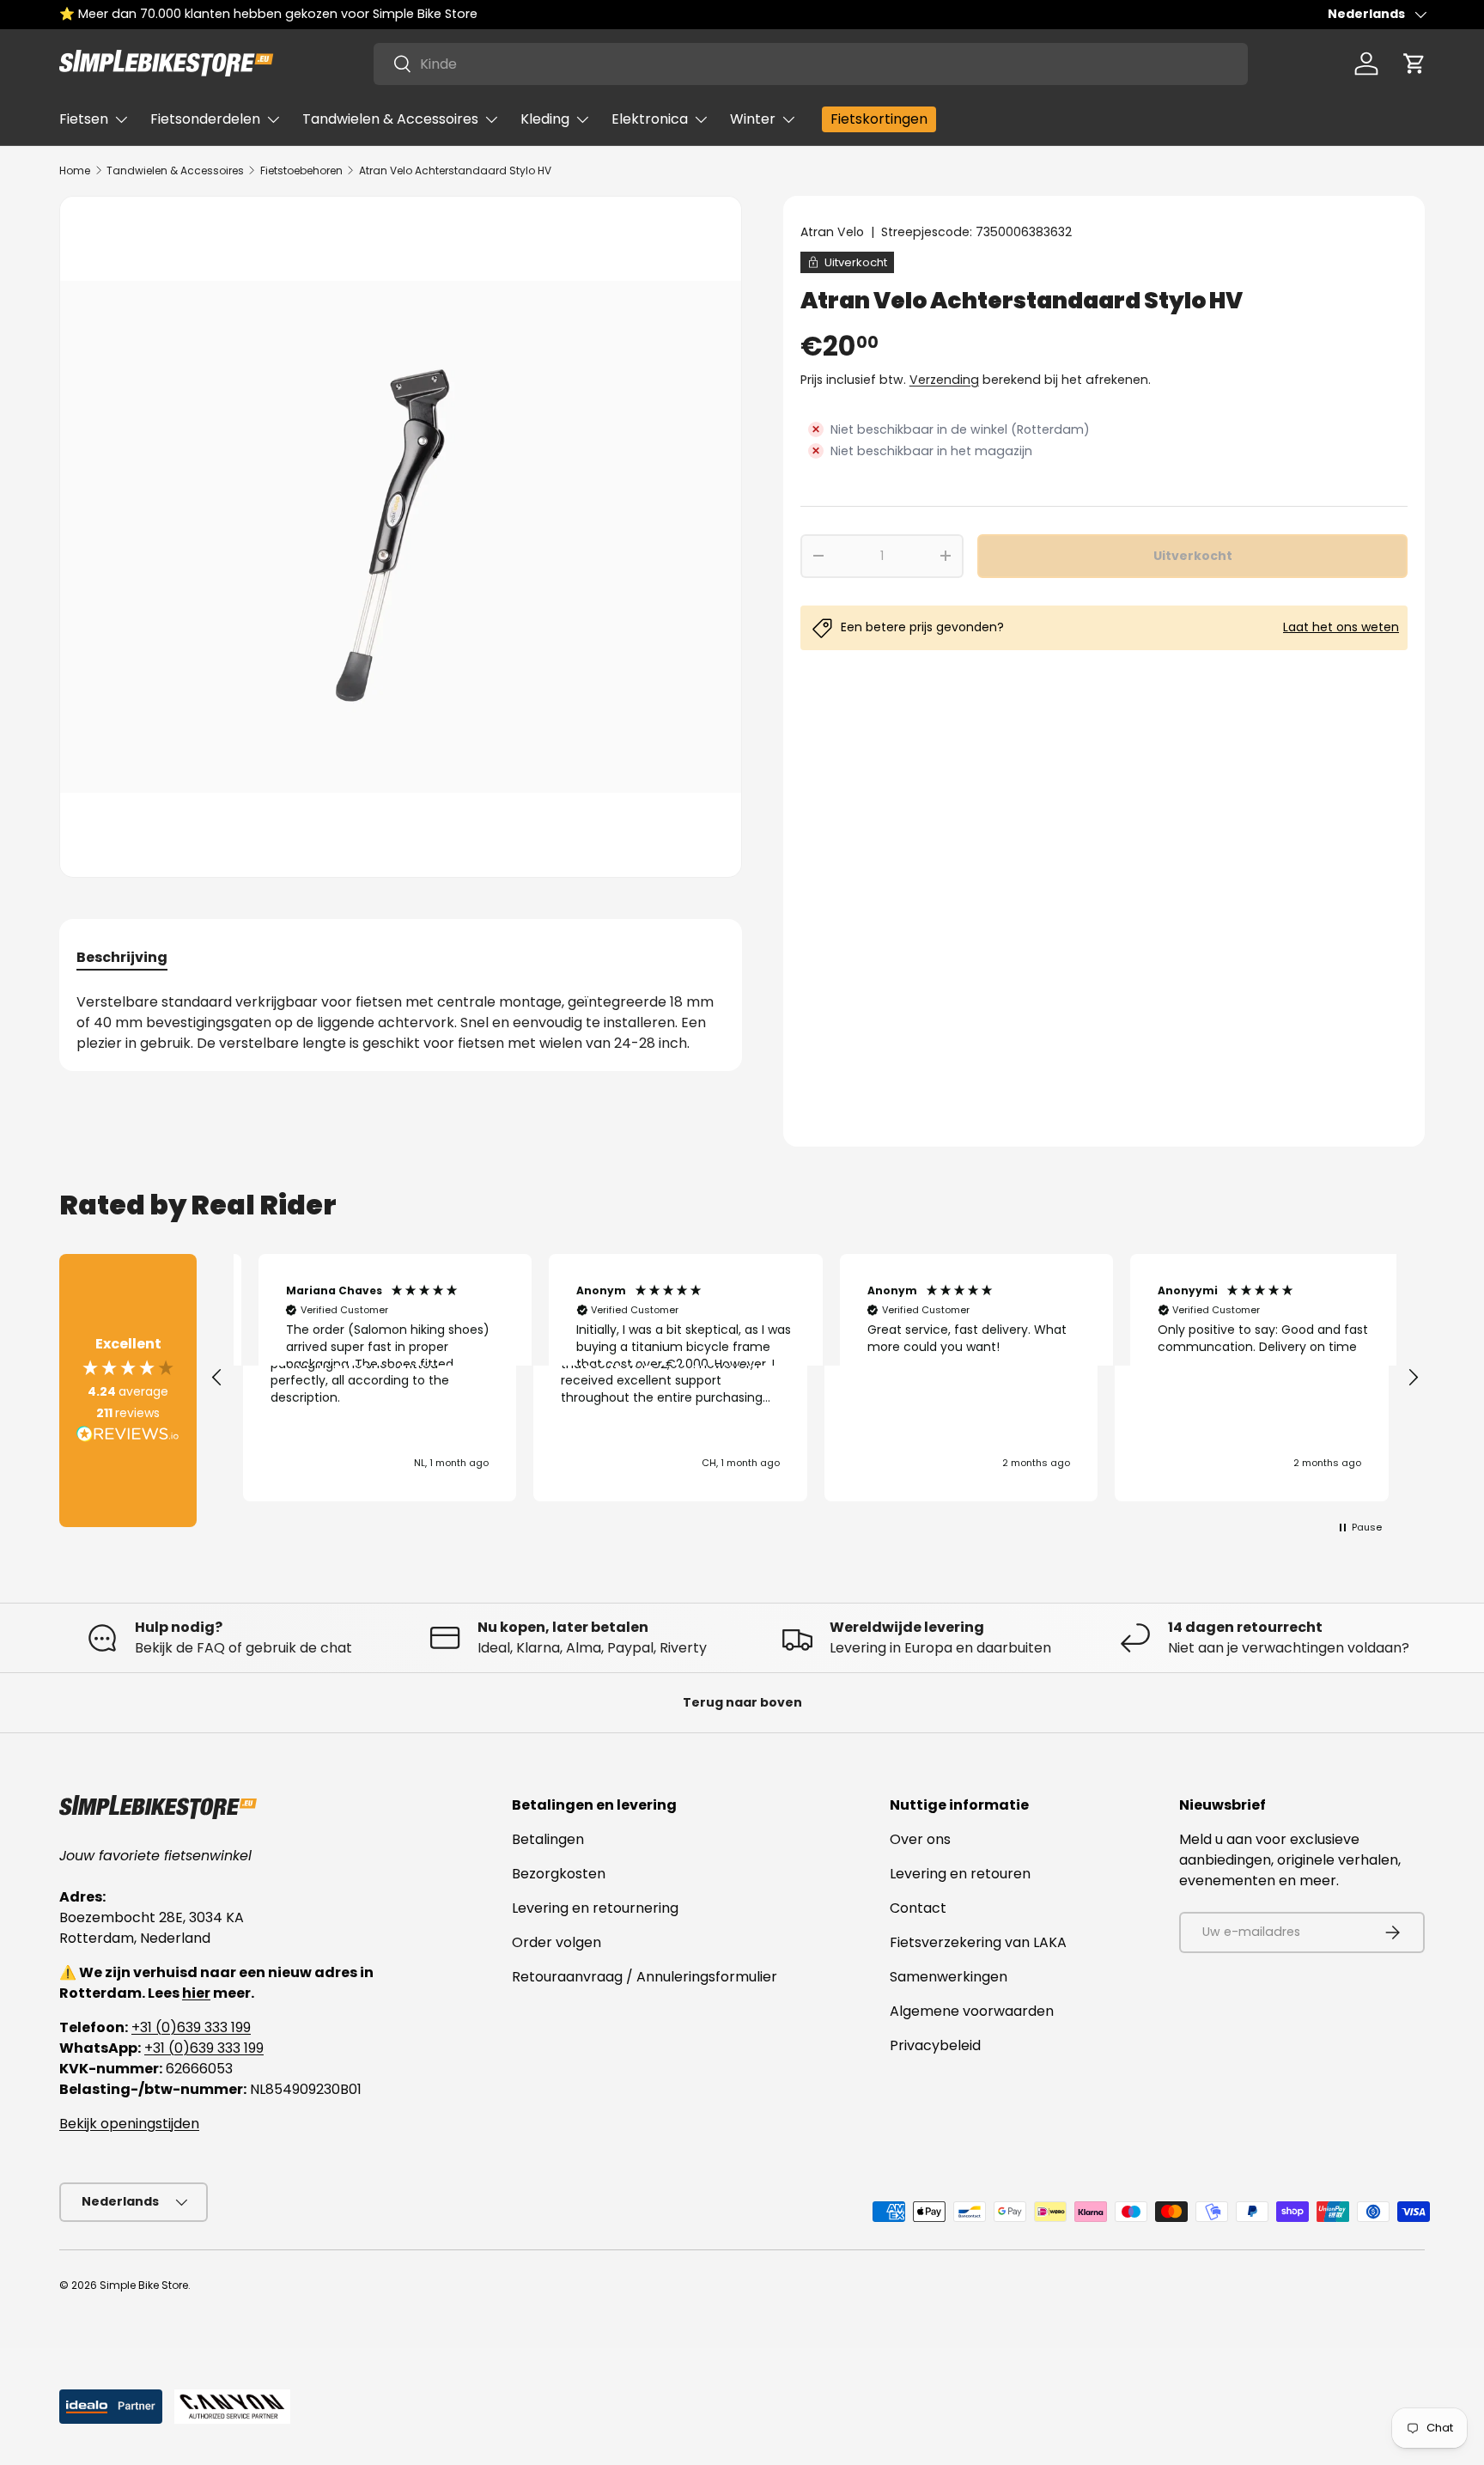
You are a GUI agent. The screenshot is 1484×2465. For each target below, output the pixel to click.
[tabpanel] (401, 1023)
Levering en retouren (960, 1874)
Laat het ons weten (1341, 627)
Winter (753, 119)
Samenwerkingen (949, 1977)
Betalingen (548, 1839)
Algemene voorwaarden (972, 2011)
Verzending (944, 380)
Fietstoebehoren (301, 170)
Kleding (545, 119)
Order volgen (556, 1942)
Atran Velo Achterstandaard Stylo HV (455, 170)
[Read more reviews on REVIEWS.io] (128, 1436)
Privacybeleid (935, 2045)
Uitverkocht (1193, 556)
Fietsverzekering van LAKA (978, 1942)
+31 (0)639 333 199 (191, 2027)
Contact (918, 1908)
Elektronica (650, 119)
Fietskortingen (879, 119)
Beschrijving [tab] (122, 957)
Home (75, 170)
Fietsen (84, 119)
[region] (815, 1378)
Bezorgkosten (559, 1874)
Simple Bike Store (144, 2285)
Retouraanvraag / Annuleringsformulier (645, 1977)
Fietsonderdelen (205, 119)
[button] (1414, 64)
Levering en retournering (595, 1908)
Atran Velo (832, 232)
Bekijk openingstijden (129, 2124)
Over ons (920, 1839)
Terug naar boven (742, 1702)
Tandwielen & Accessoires (390, 119)
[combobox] (811, 64)
